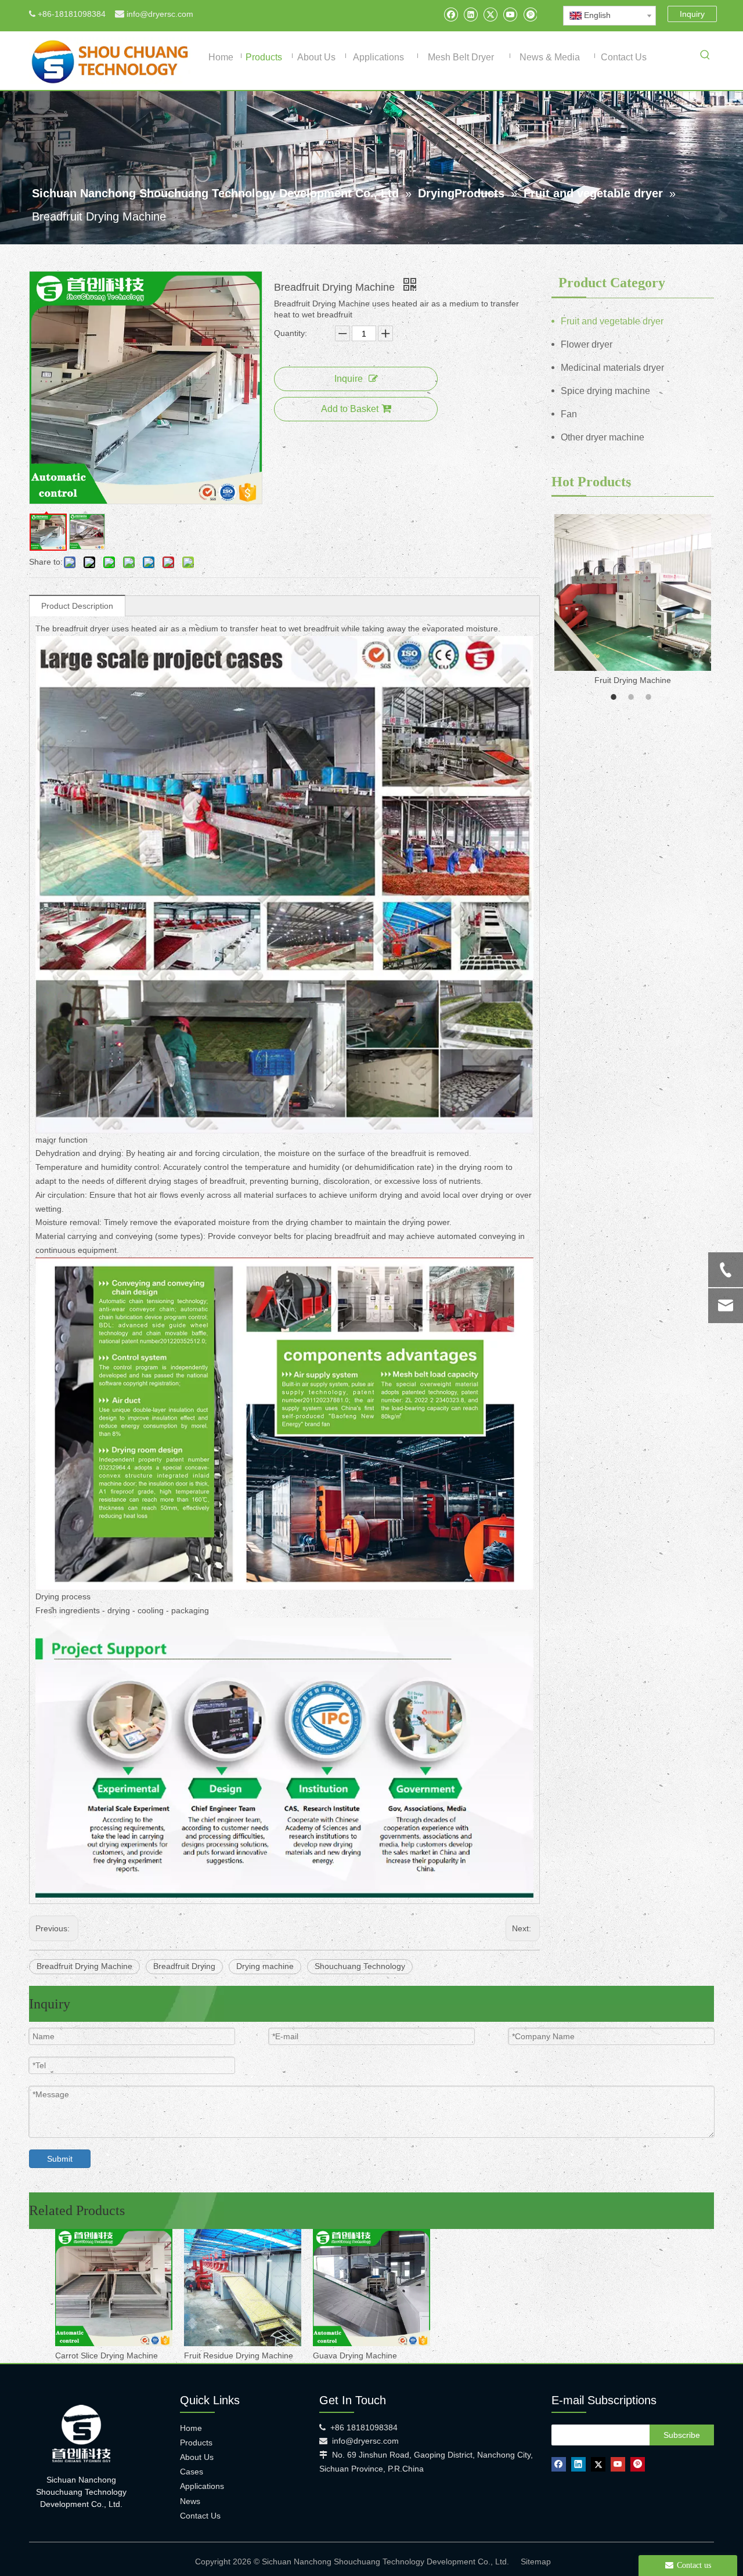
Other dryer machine (603, 437)
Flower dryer (587, 344)
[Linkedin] (470, 14)
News (190, 2501)
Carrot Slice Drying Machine (107, 2355)
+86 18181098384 (364, 2427)
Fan (569, 414)
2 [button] (633, 697)
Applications (202, 2486)
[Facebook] (451, 14)
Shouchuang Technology (360, 1966)
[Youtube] (510, 14)
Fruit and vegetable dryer (612, 321)
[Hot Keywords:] (705, 57)
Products (196, 2443)
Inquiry (692, 14)
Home (191, 2428)
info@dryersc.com (160, 14)
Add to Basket (350, 409)
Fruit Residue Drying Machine (239, 2355)
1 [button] (615, 697)
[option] (633, 601)
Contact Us (200, 2516)
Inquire (349, 379)
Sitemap (536, 2561)
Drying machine (265, 1966)
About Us (197, 2457)
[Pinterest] (530, 14)
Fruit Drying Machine (633, 680)
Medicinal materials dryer (612, 368)
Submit (60, 2159)
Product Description (77, 606)
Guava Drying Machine (355, 2355)
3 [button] (650, 697)
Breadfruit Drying (184, 1966)
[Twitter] (490, 14)
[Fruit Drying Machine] (633, 592)
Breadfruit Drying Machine (84, 1966)
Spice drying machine (605, 391)
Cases (192, 2472)
